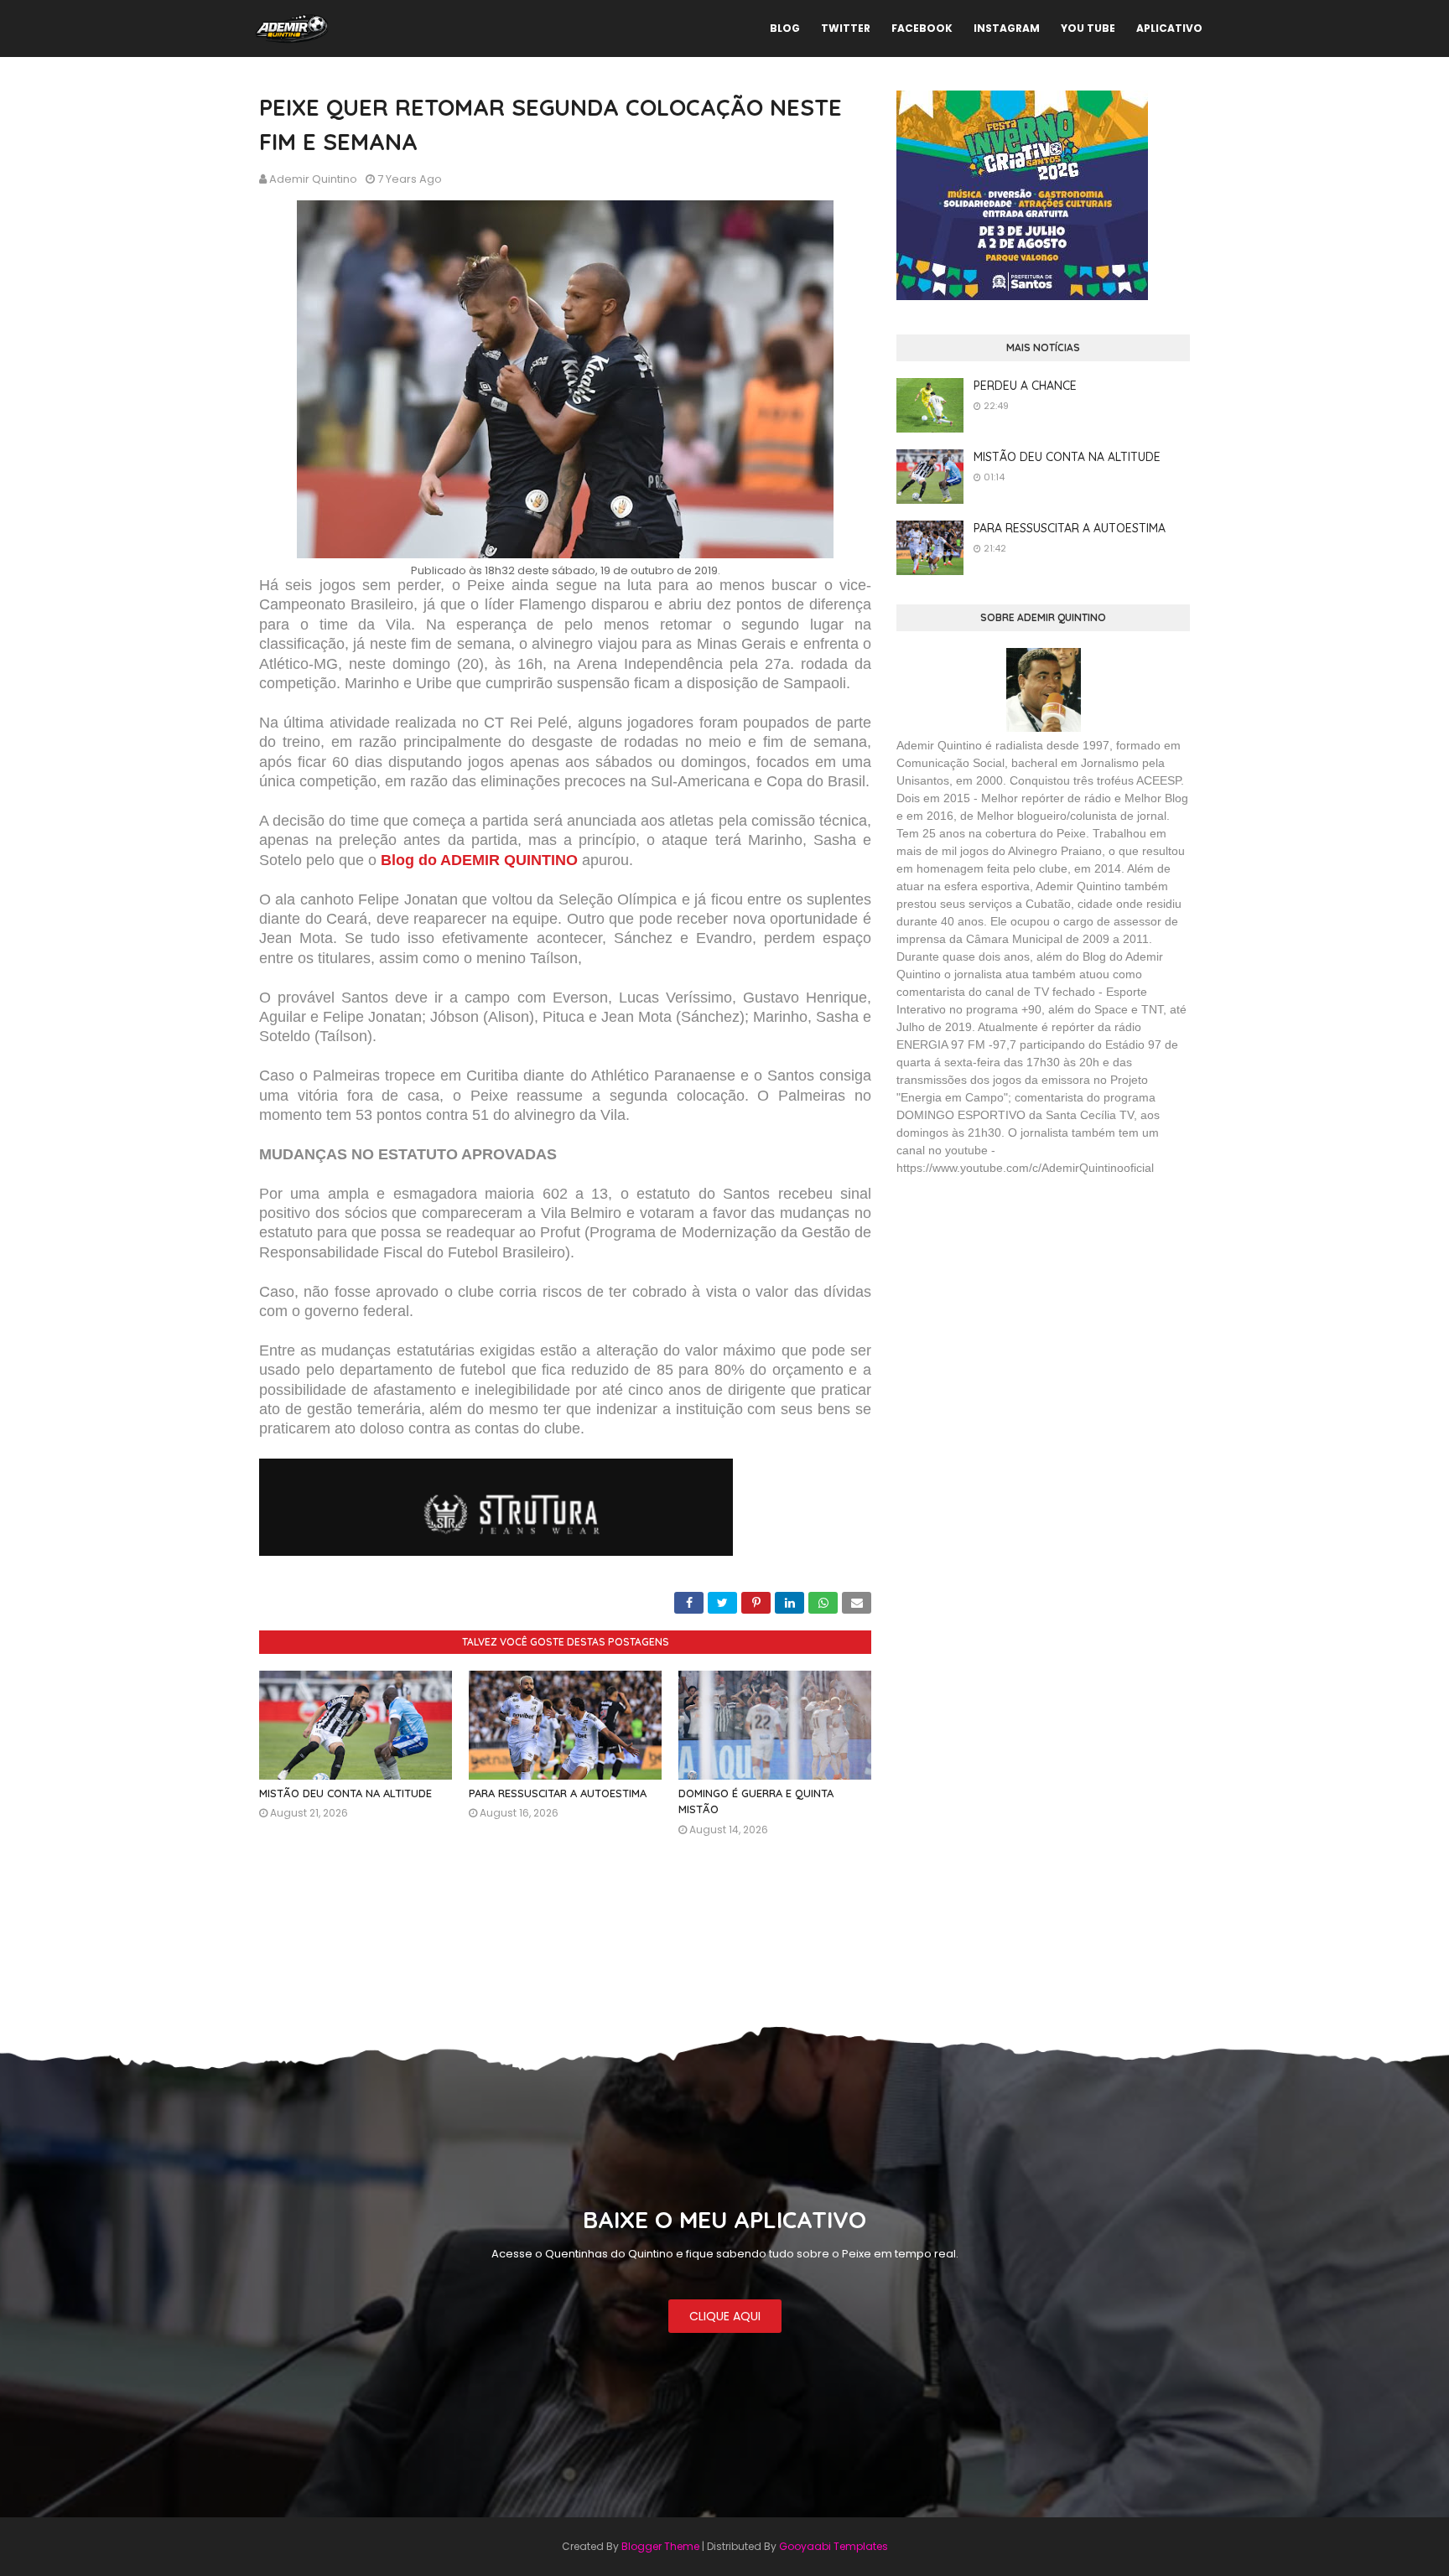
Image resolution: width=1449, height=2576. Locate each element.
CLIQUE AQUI (725, 2316)
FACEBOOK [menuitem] (922, 28)
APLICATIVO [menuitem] (1169, 28)
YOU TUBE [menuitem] (1088, 28)
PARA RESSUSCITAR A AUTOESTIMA (558, 1793)
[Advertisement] (1022, 1311)
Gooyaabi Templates (834, 2546)
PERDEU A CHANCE (1025, 386)
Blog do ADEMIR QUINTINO (479, 860)
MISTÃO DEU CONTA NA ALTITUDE (345, 1793)
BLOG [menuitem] (785, 28)
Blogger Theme (660, 2546)
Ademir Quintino (313, 179)
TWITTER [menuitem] (846, 28)
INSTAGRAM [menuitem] (1007, 28)
